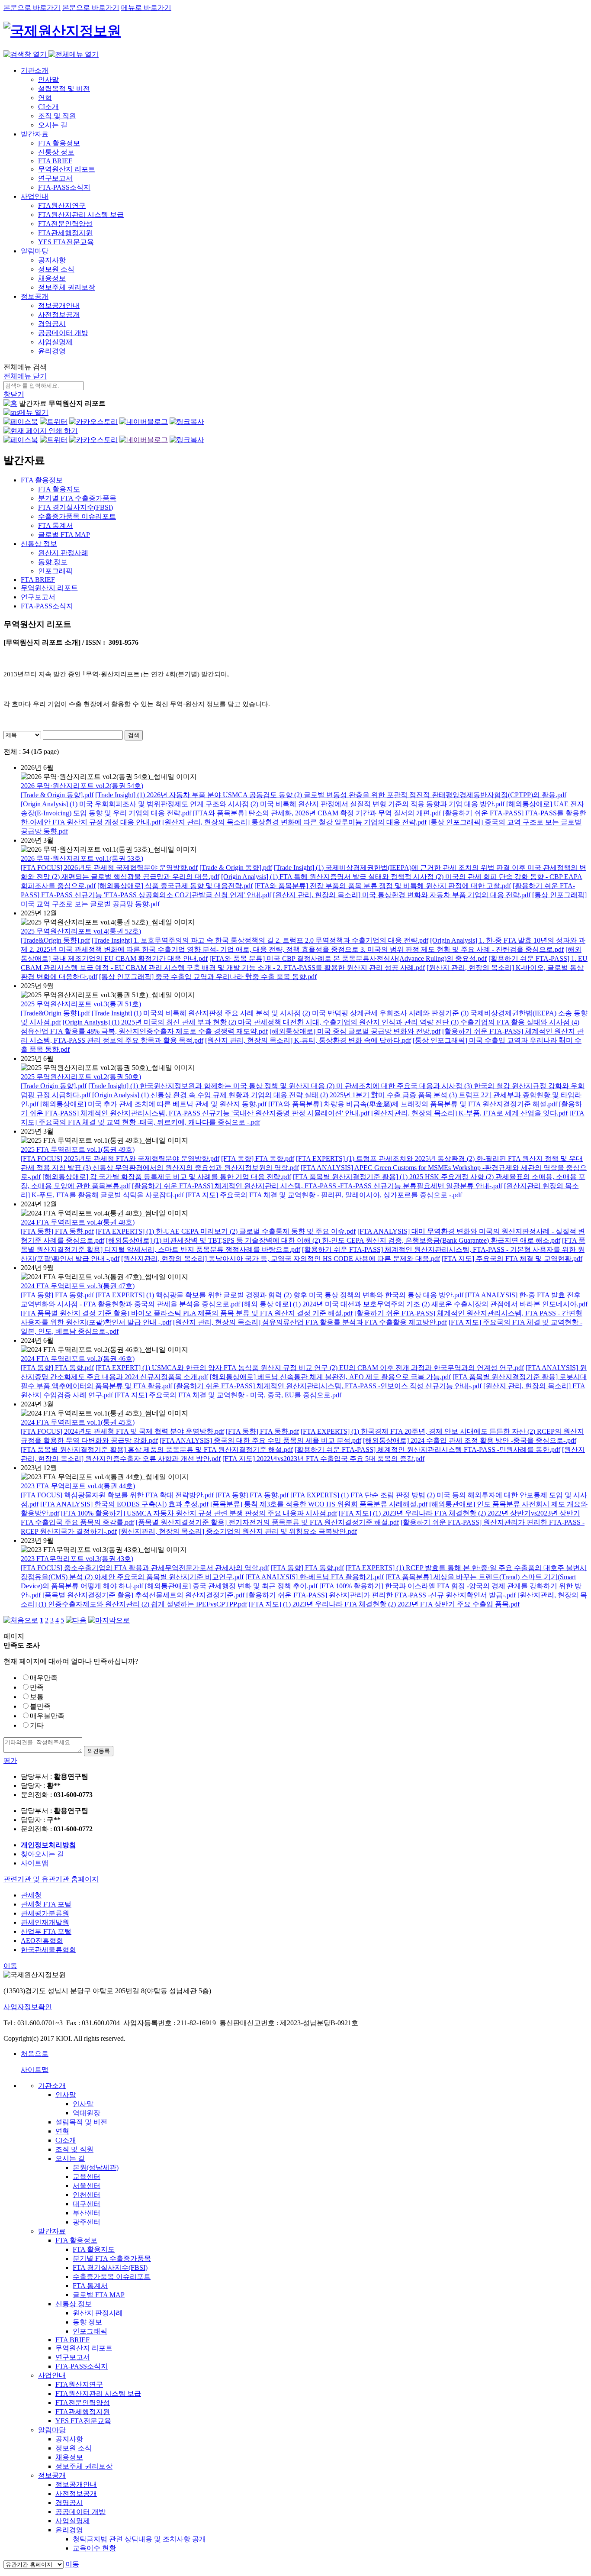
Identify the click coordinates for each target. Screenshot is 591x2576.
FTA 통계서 (90, 2286)
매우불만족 (47, 1716)
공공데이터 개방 (63, 333)
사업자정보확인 (28, 2007)
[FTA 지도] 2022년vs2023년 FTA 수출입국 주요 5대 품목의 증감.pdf (323, 1459)
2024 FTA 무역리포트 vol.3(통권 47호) (78, 1286)
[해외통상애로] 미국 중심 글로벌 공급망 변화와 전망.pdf (355, 1031)
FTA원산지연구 (62, 205)
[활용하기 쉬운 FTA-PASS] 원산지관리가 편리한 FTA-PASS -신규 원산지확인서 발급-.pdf (381, 1595)
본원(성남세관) (96, 2167)
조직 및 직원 (57, 116)
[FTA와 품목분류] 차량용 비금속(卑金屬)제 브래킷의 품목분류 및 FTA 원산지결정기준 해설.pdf (413, 1104)
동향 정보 (87, 2322)
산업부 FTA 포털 (46, 1931)
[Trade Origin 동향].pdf (54, 1086)
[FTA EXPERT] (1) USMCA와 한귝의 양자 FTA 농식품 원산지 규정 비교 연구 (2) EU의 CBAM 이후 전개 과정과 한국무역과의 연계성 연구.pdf (310, 1368)
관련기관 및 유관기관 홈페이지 (51, 1879)
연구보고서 (55, 178)
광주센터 (87, 2222)
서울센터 (87, 2186)
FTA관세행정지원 (65, 233)
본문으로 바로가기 (32, 8)
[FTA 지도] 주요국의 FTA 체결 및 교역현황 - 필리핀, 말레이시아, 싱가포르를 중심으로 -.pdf (324, 1195)
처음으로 (35, 2054)
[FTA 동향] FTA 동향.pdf (258, 1159)
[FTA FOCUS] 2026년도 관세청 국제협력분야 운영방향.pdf (109, 868)
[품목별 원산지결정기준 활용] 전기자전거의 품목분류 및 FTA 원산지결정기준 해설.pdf (267, 1522)
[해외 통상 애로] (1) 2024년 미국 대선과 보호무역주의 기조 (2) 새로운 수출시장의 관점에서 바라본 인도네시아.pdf (415, 1304)
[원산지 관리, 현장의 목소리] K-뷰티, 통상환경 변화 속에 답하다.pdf (308, 1040)
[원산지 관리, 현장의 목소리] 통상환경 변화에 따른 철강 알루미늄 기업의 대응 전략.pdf (294, 822)
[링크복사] (187, 422)
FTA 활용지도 (94, 2249)
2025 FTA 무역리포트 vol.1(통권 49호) (78, 1149)
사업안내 (35, 196)
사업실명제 (55, 342)
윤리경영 (52, 351)
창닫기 (14, 394)
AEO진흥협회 (42, 1941)
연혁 (45, 98)
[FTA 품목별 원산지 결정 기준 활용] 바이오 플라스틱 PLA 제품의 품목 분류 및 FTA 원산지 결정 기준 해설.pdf (187, 1313)
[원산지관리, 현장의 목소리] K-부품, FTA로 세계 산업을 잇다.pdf (469, 1113)
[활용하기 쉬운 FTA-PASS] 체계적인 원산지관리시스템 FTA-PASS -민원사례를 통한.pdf (427, 1450)
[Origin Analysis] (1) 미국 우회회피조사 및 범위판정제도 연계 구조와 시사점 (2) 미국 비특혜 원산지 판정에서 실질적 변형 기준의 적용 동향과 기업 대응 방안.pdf (263, 804)
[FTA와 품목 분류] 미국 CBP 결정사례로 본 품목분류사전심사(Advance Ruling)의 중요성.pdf (348, 958)
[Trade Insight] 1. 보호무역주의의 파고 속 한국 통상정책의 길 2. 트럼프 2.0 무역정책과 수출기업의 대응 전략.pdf (260, 940)
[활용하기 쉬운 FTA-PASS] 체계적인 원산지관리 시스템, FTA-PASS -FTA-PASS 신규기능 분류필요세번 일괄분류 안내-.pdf (317, 1186)
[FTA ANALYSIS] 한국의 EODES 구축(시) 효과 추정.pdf (124, 1504)
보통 (37, 1697)
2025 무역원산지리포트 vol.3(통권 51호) (81, 1004)
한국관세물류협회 (48, 1950)
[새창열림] (21, 422)
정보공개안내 (59, 305)
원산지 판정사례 (98, 2313)
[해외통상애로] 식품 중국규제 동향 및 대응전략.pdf (175, 886)
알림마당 (35, 251)
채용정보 (52, 278)
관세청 (31, 1895)
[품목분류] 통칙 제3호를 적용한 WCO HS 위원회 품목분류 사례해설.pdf (319, 1504)
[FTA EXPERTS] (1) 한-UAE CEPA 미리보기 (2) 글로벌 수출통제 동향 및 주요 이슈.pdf (226, 1231)
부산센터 (87, 2213)
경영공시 (52, 324)
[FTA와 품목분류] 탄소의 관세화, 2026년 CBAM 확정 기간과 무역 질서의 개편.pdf (317, 813)
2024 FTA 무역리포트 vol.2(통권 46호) (78, 1359)
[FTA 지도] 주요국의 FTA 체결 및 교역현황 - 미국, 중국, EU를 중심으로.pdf (228, 1395)
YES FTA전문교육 (66, 242)
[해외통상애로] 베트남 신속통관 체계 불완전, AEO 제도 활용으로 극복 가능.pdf (330, 1377)
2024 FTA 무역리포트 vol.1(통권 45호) (78, 1422)
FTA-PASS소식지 (64, 187)
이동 (10, 1966)
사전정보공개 (59, 315)
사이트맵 (35, 1863)
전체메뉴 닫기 (25, 376)
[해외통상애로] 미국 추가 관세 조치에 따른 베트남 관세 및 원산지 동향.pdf (153, 1104)
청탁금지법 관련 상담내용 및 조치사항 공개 (139, 2539)
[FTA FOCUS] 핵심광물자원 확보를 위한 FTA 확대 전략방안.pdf (117, 1495)
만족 (37, 1687)
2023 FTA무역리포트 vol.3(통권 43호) (77, 1559)
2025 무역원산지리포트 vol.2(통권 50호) (81, 1077)
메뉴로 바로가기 (146, 8)
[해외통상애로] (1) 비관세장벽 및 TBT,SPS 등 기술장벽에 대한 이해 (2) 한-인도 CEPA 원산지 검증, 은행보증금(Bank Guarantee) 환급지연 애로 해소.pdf (333, 1240)
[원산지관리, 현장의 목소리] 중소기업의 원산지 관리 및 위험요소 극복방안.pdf (238, 1531)
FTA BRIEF (55, 161)
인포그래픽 (90, 2331)
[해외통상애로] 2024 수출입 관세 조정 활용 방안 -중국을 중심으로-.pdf (470, 1440)
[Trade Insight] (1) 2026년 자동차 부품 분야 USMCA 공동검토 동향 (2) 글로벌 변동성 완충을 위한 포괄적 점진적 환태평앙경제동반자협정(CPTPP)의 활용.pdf (331, 795)
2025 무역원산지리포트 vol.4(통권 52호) (81, 931)
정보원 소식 (56, 269)
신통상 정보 (56, 152)
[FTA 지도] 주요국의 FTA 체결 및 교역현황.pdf (512, 1259)
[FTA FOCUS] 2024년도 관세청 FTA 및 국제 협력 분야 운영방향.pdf (122, 1431)
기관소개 (35, 70)
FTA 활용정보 (59, 143)
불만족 (40, 1706)
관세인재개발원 (45, 1922)
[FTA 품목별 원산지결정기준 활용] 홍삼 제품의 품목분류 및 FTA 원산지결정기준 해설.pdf (157, 1450)
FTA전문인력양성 (65, 224)
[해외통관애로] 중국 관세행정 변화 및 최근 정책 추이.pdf (231, 1586)
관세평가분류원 (45, 1913)
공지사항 (52, 260)
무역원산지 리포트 (67, 169)
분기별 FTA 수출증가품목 (112, 2258)
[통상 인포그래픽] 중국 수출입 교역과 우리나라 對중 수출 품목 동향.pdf (208, 977)
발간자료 (35, 134)
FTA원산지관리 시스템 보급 (81, 215)
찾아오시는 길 (42, 1854)
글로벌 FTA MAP (99, 2295)
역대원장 (87, 2113)
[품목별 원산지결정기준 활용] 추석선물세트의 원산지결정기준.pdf (143, 1595)
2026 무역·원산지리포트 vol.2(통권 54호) (82, 786)
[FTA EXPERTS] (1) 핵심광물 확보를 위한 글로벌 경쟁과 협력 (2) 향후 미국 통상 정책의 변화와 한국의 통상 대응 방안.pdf (279, 1295)
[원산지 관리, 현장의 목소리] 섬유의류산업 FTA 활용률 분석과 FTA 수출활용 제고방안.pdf (310, 1322)
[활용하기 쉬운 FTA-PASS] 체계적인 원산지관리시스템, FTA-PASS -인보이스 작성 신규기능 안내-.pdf (328, 1386)
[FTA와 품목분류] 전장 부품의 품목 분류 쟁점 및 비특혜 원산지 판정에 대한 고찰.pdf (383, 886)
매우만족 (44, 1678)
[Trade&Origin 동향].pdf (55, 940)
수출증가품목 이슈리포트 (112, 2277)
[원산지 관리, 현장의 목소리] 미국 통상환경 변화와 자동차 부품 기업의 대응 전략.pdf (402, 895)
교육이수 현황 (94, 2548)
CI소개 (48, 107)
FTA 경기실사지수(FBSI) (110, 2267)
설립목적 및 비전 (64, 89)
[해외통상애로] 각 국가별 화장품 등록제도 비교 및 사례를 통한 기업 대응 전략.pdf (167, 1177)
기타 (37, 1725)
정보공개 (35, 296)
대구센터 (87, 2204)
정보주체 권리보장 (67, 287)
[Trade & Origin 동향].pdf (57, 795)
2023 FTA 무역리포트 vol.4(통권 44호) (78, 1486)
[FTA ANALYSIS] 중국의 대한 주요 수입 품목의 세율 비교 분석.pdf (260, 1440)
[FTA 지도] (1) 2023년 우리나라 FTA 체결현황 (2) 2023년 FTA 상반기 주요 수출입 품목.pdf (384, 1604)
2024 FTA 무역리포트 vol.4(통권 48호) (78, 1222)
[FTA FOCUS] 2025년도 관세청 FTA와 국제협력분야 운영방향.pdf (120, 1159)
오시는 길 (53, 125)
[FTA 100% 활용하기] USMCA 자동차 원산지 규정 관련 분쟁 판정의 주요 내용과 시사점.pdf (199, 1513)
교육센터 (87, 2177)
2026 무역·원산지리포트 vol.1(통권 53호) (82, 858)
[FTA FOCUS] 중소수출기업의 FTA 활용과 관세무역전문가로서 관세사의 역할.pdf (145, 1568)
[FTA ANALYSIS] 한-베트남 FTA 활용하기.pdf (315, 1577)
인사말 (48, 79)
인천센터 (87, 2195)
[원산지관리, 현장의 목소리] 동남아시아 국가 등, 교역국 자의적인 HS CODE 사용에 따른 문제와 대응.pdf (281, 1259)
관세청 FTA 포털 (46, 1904)
